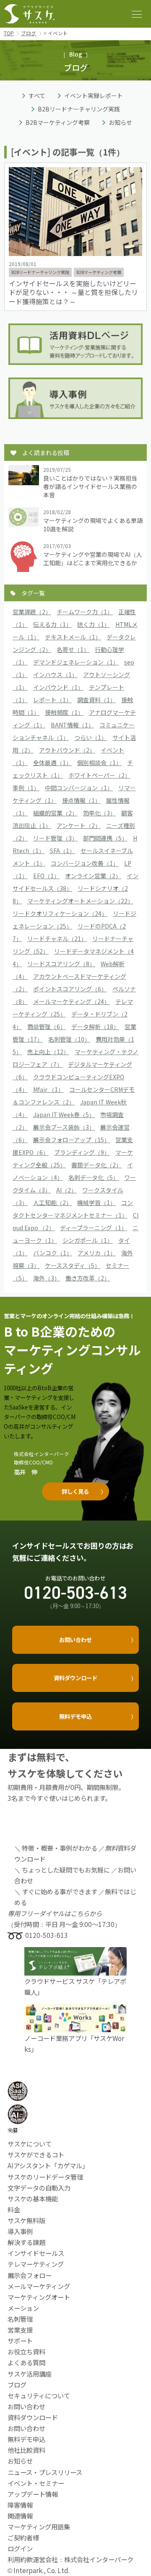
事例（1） (26, 788)
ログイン (20, 2548)
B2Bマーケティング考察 (58, 122)
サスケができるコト (36, 2154)
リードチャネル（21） (57, 939)
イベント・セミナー (36, 2483)
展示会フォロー (30, 2275)
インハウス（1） (55, 675)
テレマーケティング (36, 2264)
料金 (14, 2209)
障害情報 (20, 2505)
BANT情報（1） (72, 725)
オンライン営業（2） (93, 876)
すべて (37, 96)
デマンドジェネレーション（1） (76, 662)
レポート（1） (52, 700)
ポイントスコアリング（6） (70, 989)
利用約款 (20, 2559)
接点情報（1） (81, 800)
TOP (9, 33)
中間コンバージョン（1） (79, 788)
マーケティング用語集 (39, 2527)
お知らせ (120, 122)
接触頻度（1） (64, 712)
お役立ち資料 (26, 2351)
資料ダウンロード (33, 2417)
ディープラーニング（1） (94, 1228)
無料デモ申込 (26, 2439)
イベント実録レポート (94, 96)
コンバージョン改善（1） (85, 863)
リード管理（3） (55, 838)
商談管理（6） (47, 1027)
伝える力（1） (52, 624)
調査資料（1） (96, 700)
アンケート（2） (79, 825)
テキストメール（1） (73, 637)
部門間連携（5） (105, 838)
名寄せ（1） (73, 649)
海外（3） (47, 1278)
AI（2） (66, 1190)
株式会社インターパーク (99, 2559)
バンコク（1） (53, 1253)
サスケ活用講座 (30, 2374)
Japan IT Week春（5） (64, 1115)
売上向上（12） (48, 1052)
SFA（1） (62, 851)
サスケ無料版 (26, 2220)
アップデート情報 (33, 2494)
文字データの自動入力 (39, 2188)
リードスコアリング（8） (61, 964)
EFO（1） (46, 876)
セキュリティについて (39, 2395)
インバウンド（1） (58, 687)
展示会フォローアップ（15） (72, 1140)
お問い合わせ (26, 2428)
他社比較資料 (26, 2450)
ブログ (29, 33)
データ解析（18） (95, 1027)
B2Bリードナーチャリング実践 (79, 109)
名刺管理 (20, 2319)
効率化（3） (99, 813)
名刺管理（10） (69, 1039)
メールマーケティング (39, 2286)
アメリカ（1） (97, 1253)
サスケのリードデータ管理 (45, 2177)
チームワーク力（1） (85, 612)
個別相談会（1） (99, 763)
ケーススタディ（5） (73, 1265)
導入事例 (20, 2231)
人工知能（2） (52, 1203)
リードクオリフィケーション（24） (60, 913)
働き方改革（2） (88, 1278)
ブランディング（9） (82, 1152)
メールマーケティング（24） (72, 1001)
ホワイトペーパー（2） (99, 775)
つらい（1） (91, 737)
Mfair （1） (48, 1089)
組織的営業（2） (55, 813)
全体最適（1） (52, 763)
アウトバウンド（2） (67, 750)
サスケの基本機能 (33, 2198)
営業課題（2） (32, 612)
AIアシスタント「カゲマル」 (48, 2165)
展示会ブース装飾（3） (64, 1127)
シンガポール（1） (88, 1240)
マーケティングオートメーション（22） (80, 901)
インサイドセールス (36, 2253)
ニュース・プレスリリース (45, 2472)
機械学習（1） (96, 1203)
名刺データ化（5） (94, 1177)
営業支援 (20, 2330)
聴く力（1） (94, 624)
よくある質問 (26, 2362)
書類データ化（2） (96, 1165)
